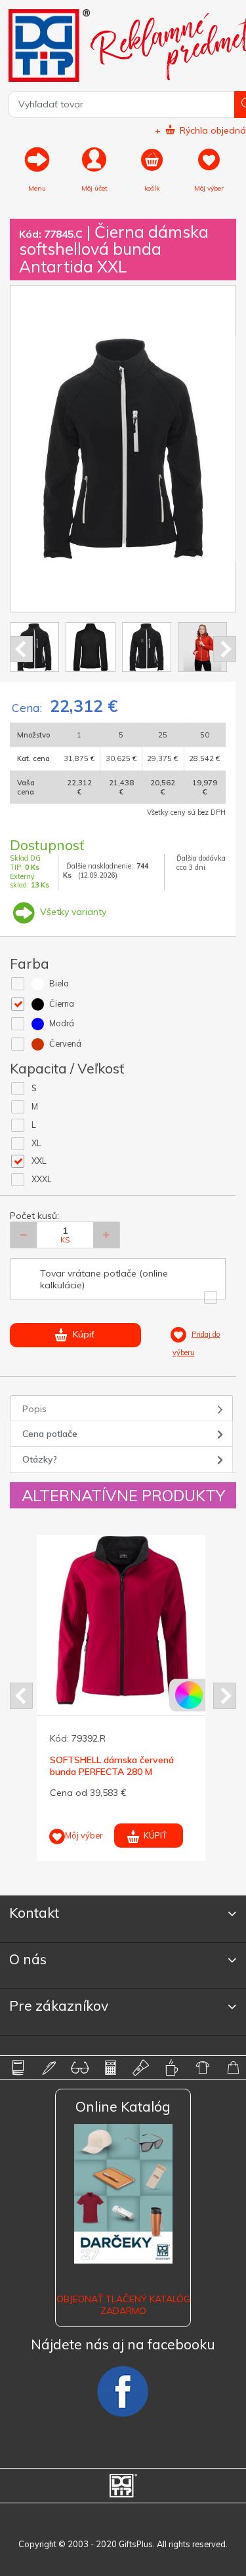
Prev (21, 649)
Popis (34, 1409)
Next (225, 649)
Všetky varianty (72, 912)
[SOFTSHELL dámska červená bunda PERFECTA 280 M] (122, 1621)
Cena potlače (50, 1434)
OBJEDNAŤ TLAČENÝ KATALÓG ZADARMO (123, 2305)
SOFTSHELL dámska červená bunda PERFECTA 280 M (112, 1766)
